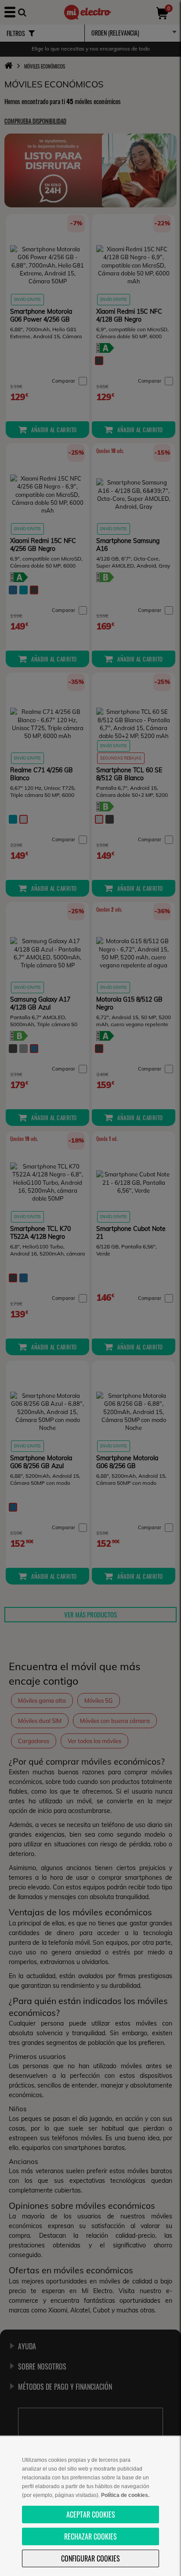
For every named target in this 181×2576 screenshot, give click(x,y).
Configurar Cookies (90, 2558)
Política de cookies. (125, 2495)
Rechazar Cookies (90, 2536)
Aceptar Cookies (91, 2514)
